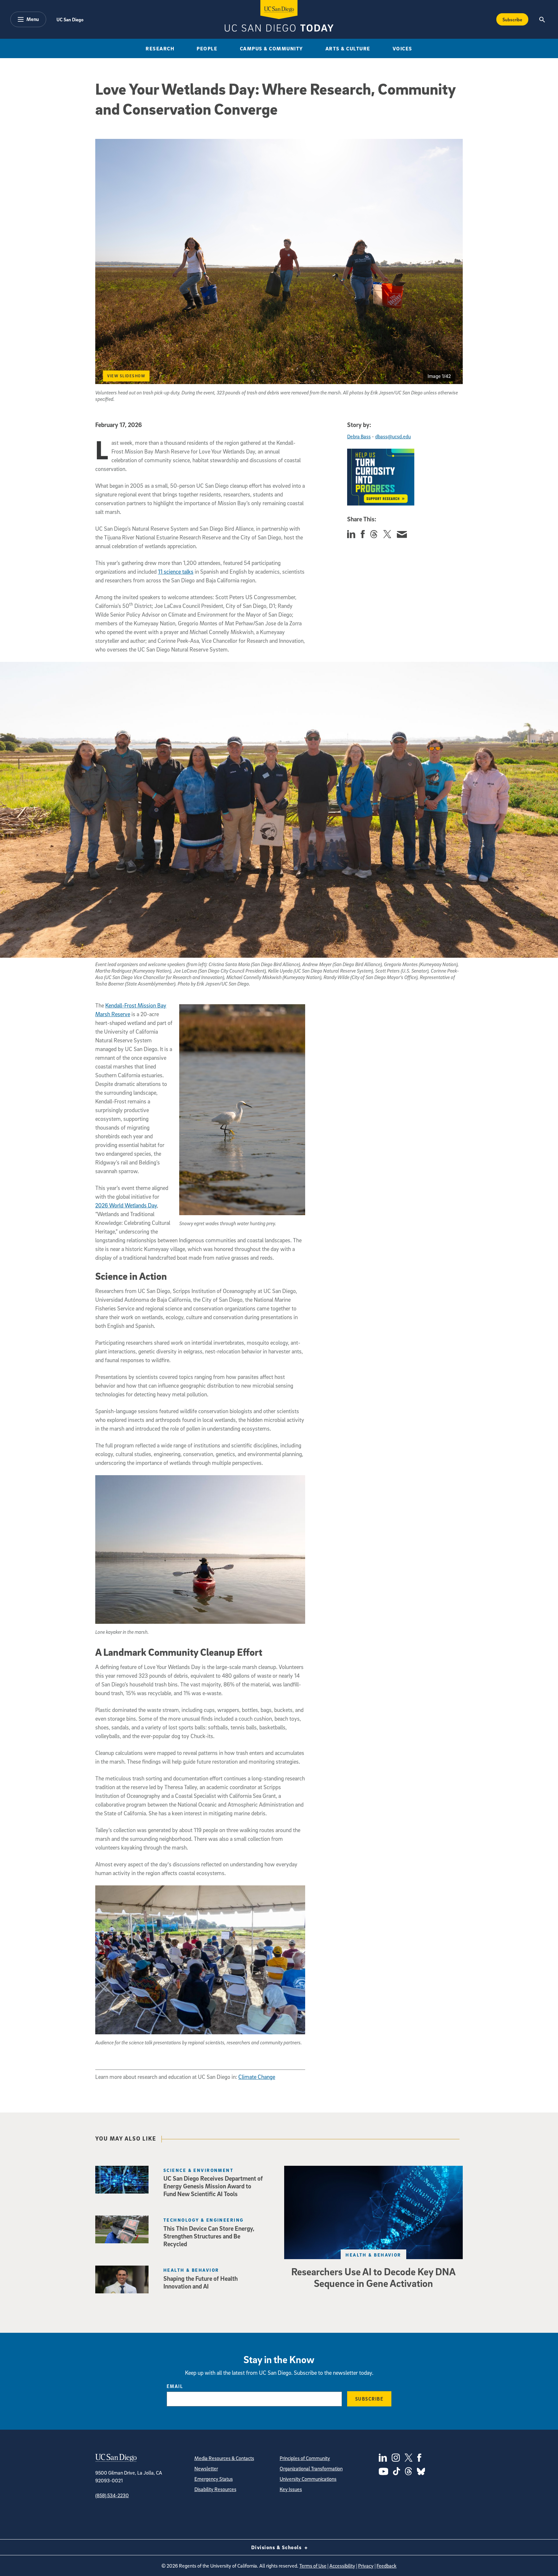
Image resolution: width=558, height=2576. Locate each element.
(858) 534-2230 (112, 2495)
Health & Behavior (373, 2255)
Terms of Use (313, 2566)
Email (175, 2386)
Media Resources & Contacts (224, 2458)
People (207, 48)
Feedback (387, 2566)
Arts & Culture (348, 48)
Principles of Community (305, 2458)
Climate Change (257, 2077)
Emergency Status (214, 2479)
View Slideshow (126, 376)
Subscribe (512, 19)
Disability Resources (215, 2489)
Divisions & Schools (277, 2547)
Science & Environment (198, 2170)
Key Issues (291, 2489)
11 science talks (176, 572)
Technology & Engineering (204, 2220)
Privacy (366, 2566)
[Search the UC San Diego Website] (542, 19)
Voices (403, 48)
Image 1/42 (439, 376)
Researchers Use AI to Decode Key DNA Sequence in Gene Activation (373, 2277)
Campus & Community (272, 48)
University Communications (308, 2479)
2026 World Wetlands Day (126, 1205)
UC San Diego (70, 19)
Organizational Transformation (311, 2468)
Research (160, 48)
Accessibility (342, 2566)
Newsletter (206, 2468)
